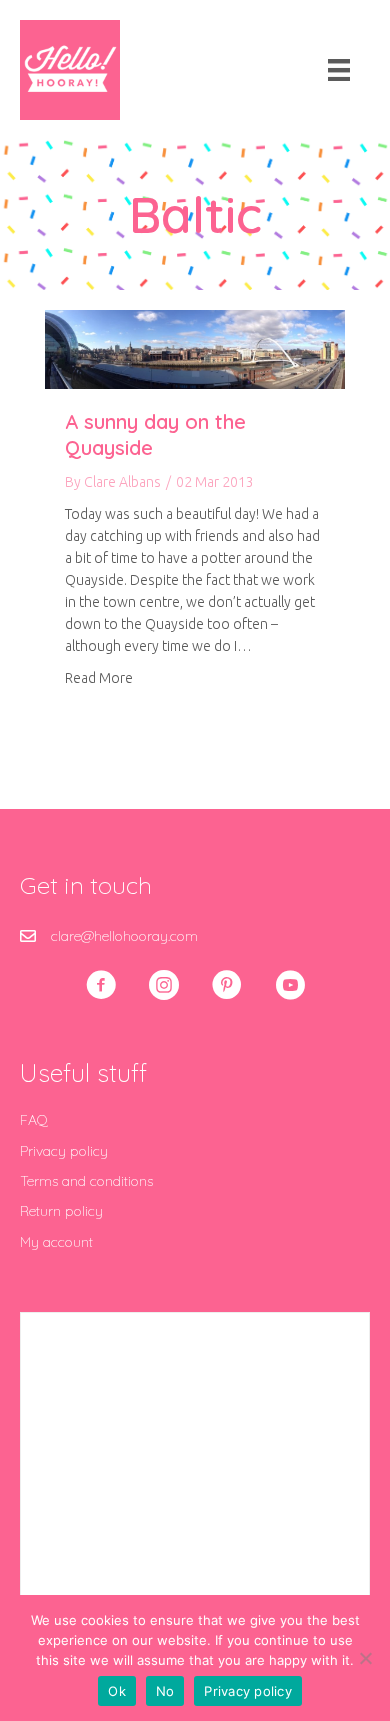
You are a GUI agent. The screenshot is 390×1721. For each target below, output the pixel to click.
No (165, 1691)
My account (56, 1242)
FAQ (34, 1120)
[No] (365, 1658)
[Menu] (339, 70)
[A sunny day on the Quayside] (195, 348)
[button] (101, 985)
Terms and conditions (86, 1181)
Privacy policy (64, 1151)
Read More (99, 677)
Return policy (61, 1211)
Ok (117, 1691)
